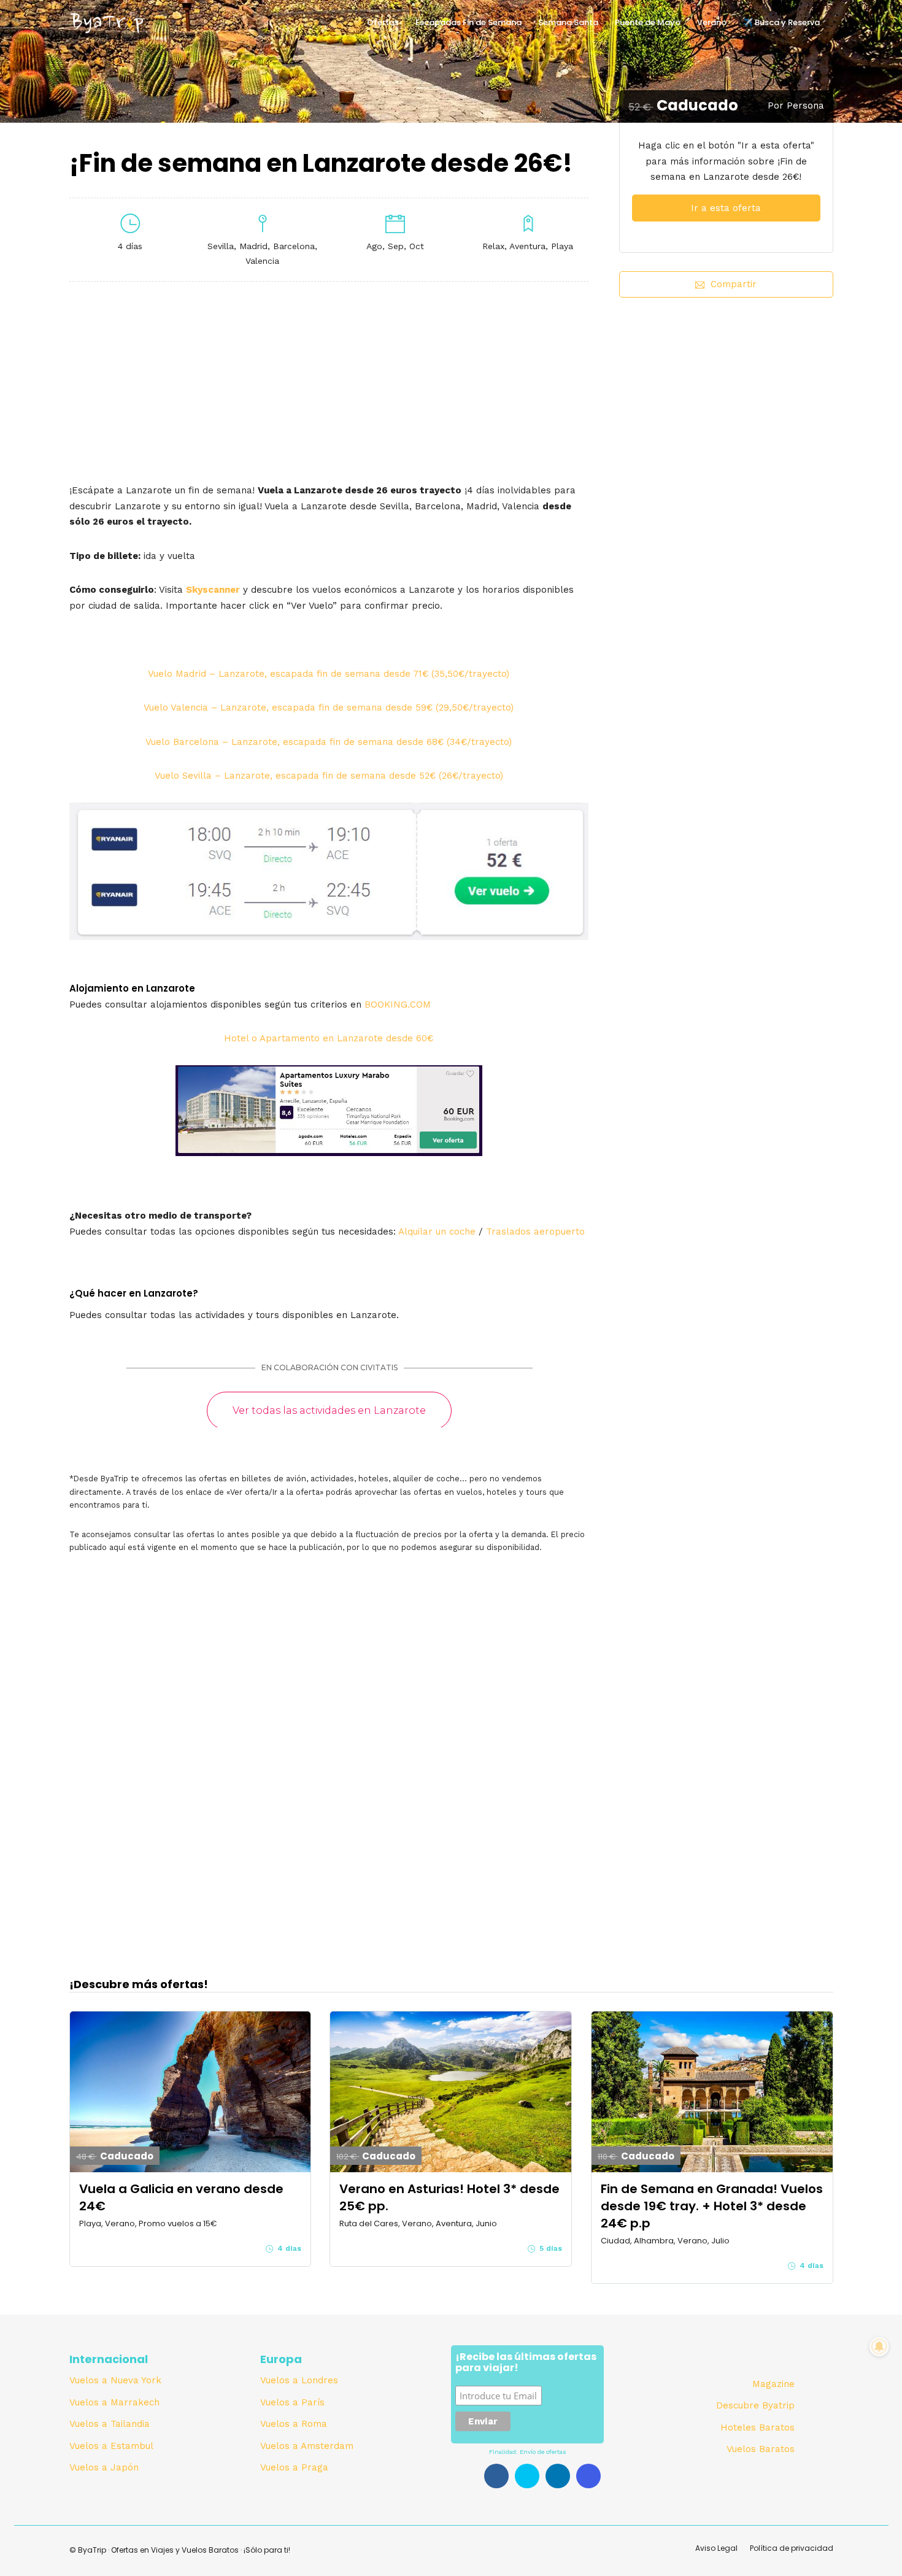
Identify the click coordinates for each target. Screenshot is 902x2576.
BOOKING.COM (398, 1005)
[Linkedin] (558, 2476)
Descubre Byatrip (755, 2405)
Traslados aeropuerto (535, 1232)
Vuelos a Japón (104, 2467)
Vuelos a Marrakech (114, 2402)
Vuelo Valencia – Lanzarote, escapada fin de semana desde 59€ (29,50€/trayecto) (329, 708)
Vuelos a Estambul (111, 2446)
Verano (712, 22)
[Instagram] (588, 2476)
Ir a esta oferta (726, 208)
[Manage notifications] (879, 2347)
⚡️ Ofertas (377, 22)
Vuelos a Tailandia (110, 2424)
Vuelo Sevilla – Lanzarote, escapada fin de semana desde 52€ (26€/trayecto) (329, 776)
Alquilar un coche (437, 1232)
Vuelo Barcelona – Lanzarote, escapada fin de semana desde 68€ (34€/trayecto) (329, 742)
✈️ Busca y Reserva (781, 22)
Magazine (773, 2384)
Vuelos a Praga (294, 2467)
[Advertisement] (726, 419)
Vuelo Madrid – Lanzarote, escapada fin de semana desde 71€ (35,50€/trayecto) (329, 674)
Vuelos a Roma (294, 2424)
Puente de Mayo (648, 22)
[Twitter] (527, 2476)
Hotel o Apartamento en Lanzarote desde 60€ (329, 1038)
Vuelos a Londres (299, 2380)
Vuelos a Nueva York (115, 2380)
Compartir (734, 284)
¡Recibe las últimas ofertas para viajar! (526, 2363)
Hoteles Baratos (757, 2428)
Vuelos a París (292, 2402)
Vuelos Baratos (761, 2449)
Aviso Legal (716, 2548)
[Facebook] (496, 2476)
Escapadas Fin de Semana (468, 22)
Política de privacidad (792, 2548)
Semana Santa (568, 22)
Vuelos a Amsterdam (307, 2446)
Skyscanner (213, 590)
